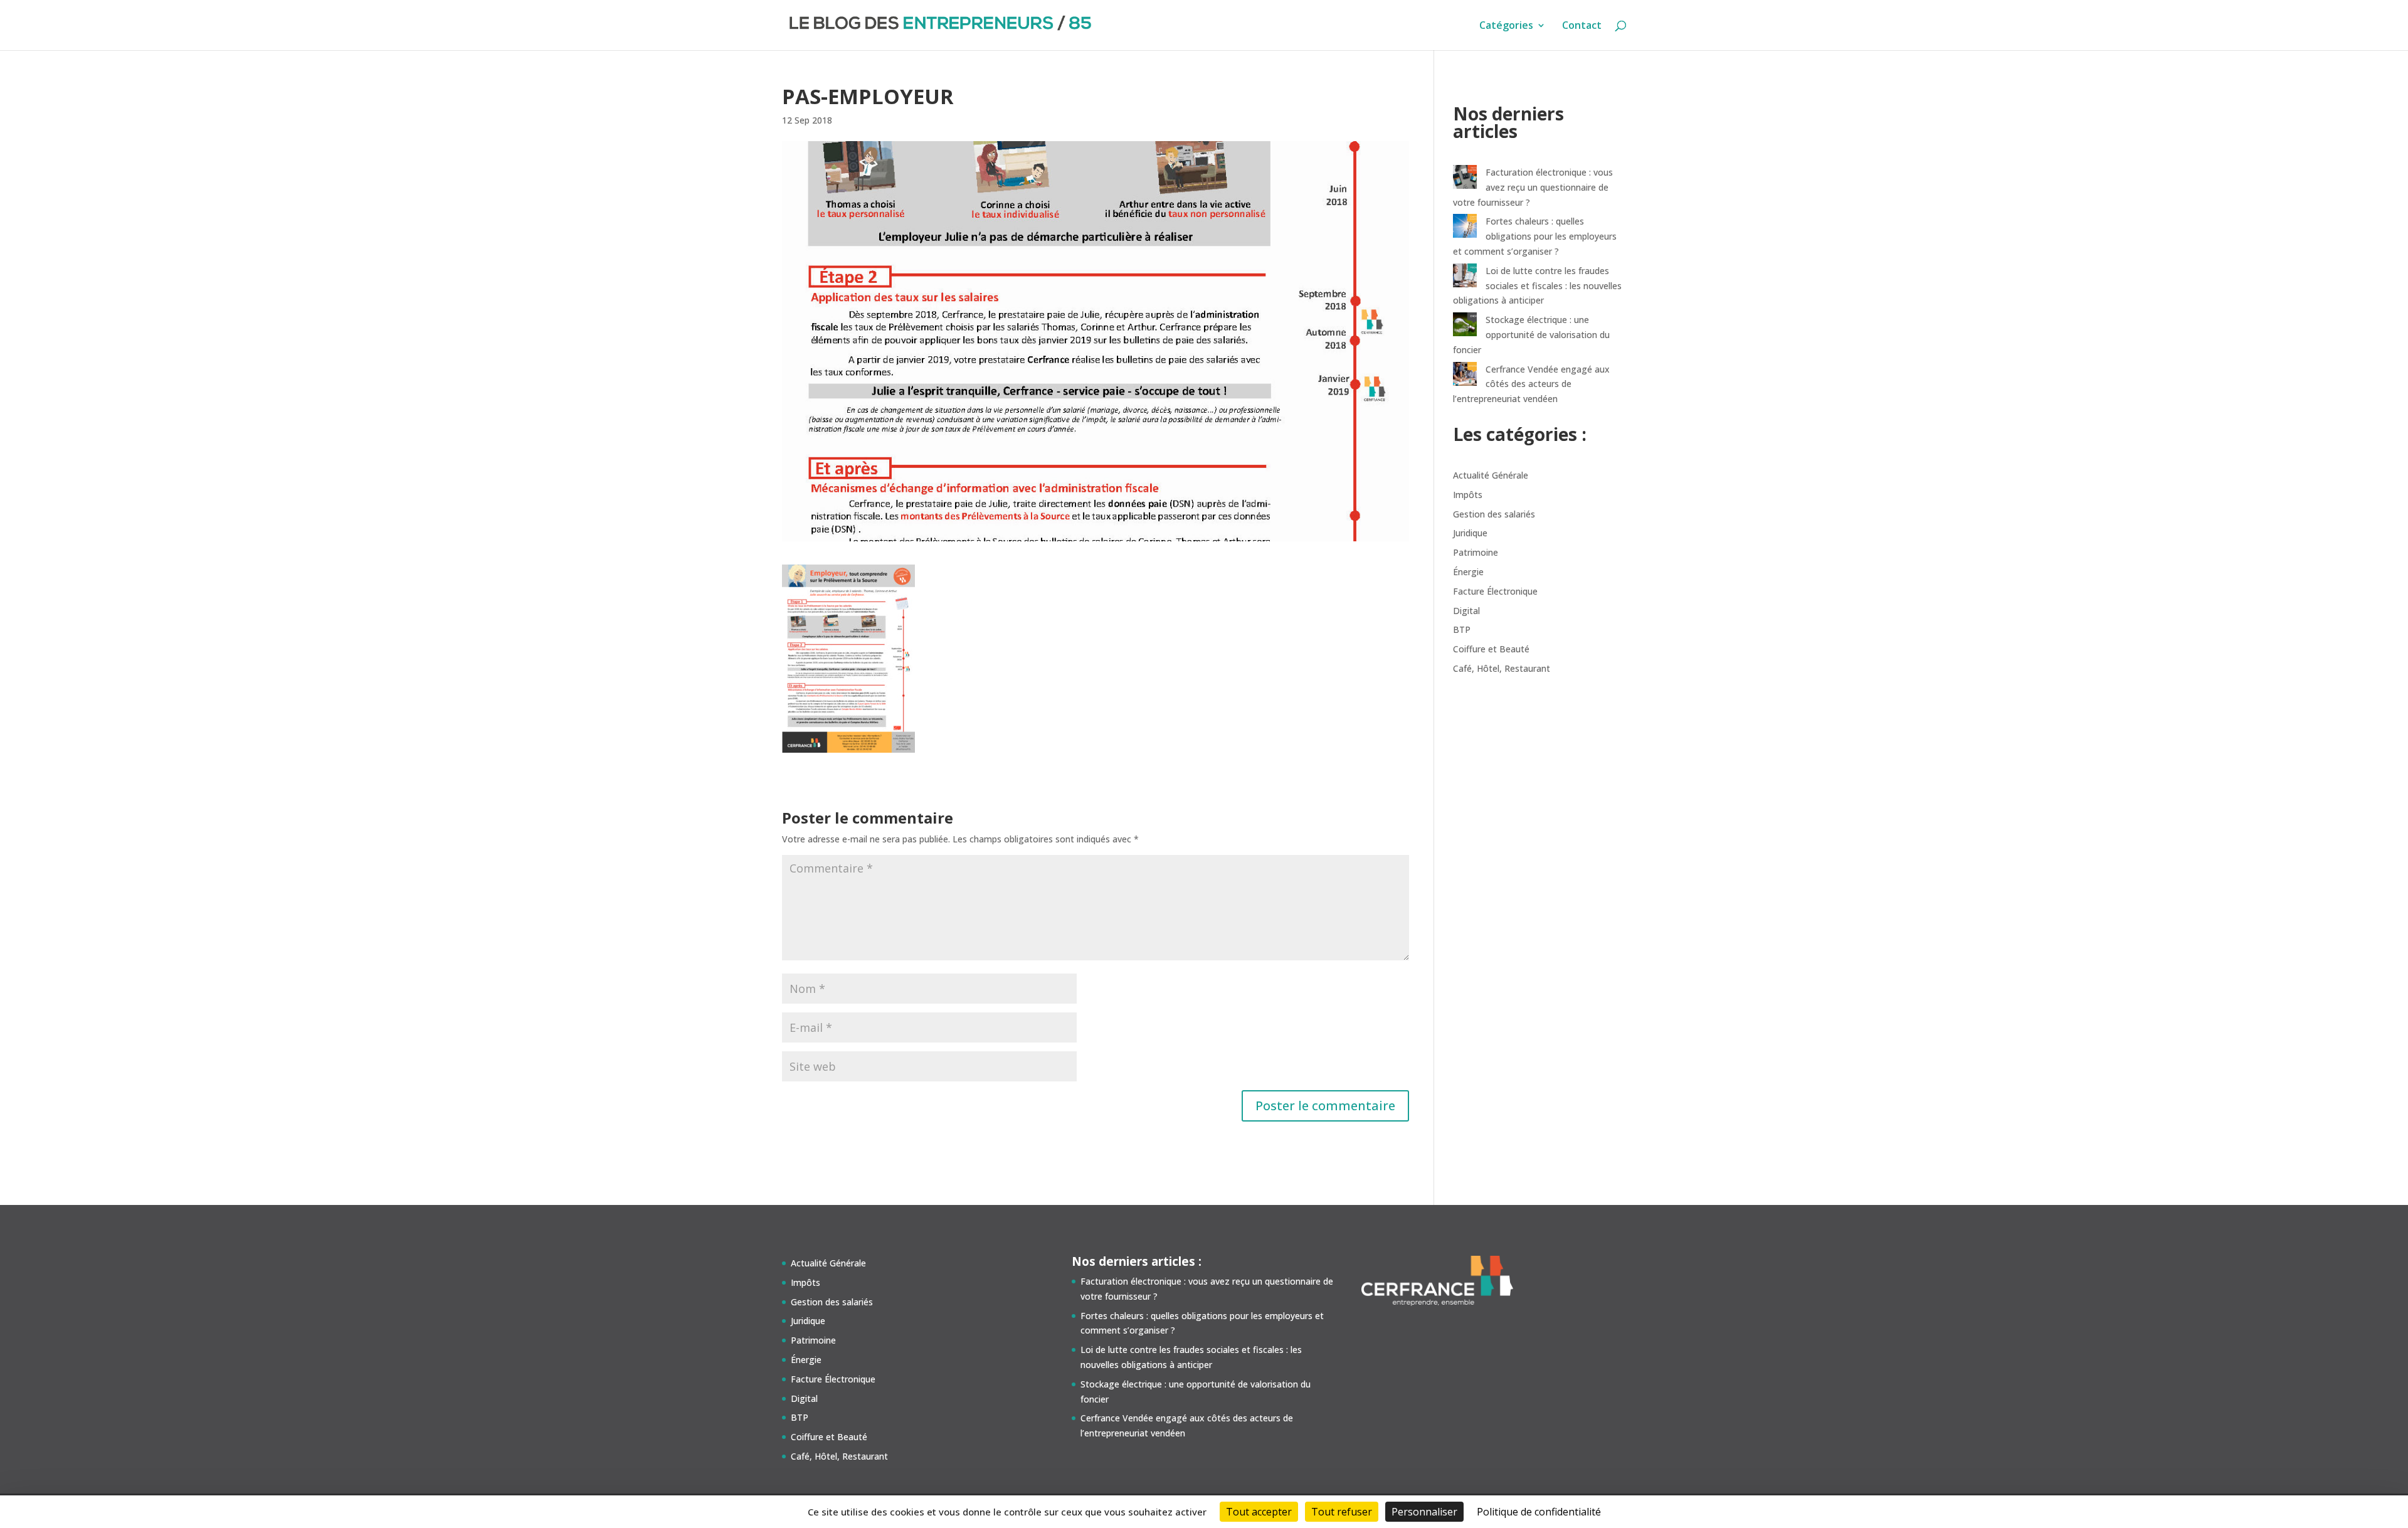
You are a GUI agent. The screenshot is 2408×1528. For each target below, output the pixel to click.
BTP (1462, 629)
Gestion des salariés (1494, 514)
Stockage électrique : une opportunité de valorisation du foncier (1531, 335)
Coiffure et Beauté (1491, 649)
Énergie (1468, 572)
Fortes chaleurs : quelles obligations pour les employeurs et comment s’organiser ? (1535, 236)
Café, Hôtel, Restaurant (1502, 668)
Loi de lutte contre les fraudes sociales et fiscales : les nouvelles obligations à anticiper (1537, 286)
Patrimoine (1476, 552)
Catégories (1506, 26)
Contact (1582, 26)
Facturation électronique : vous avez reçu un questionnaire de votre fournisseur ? (1533, 187)
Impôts (1468, 495)
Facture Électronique (1495, 591)
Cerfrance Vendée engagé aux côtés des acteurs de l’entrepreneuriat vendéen (1531, 384)
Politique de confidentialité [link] (1539, 1512)
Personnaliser (1424, 1512)
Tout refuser (1342, 1512)
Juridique (1470, 533)
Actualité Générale (1491, 475)
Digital (1466, 611)
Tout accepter (1259, 1512)
